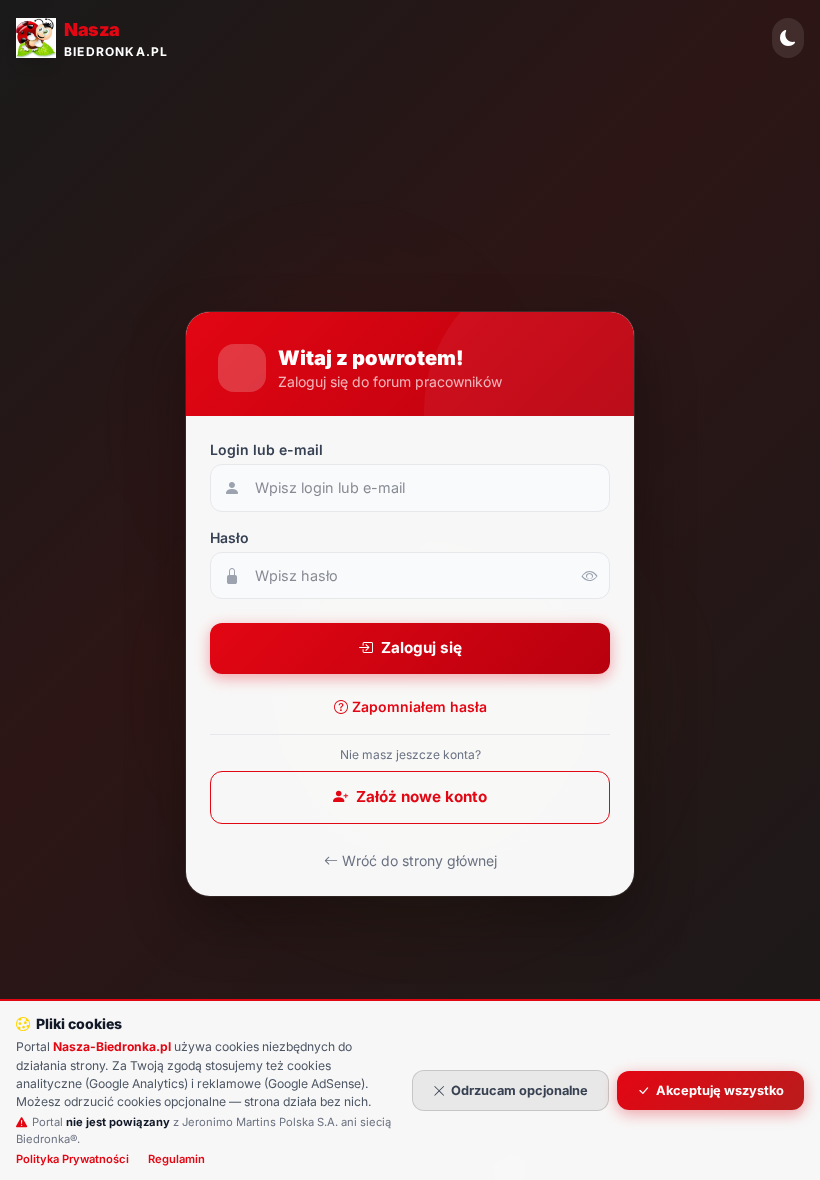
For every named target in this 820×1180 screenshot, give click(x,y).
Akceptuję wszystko (720, 1090)
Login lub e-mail (266, 449)
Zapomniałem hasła (419, 706)
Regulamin (176, 1159)
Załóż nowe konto (421, 796)
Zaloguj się (421, 647)
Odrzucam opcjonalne (519, 1090)
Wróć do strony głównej (419, 860)
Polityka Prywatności (72, 1159)
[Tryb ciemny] (788, 38)
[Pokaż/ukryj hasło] (590, 576)
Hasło (229, 537)
